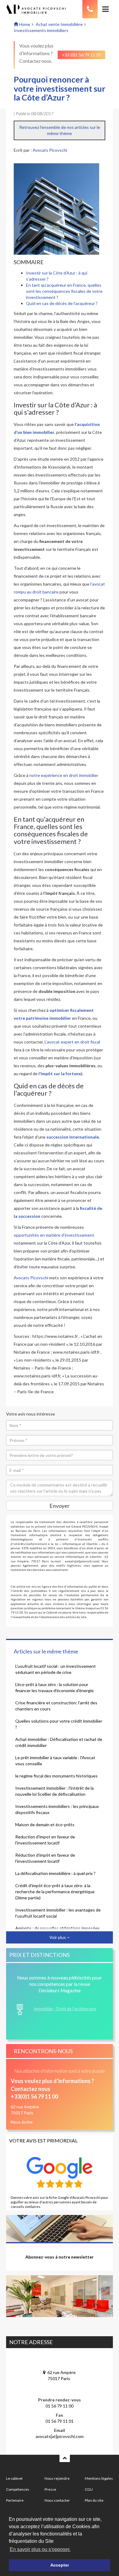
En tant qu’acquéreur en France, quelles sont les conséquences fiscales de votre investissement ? (64, 291)
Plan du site (94, 2500)
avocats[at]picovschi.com (60, 2436)
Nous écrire (22, 2122)
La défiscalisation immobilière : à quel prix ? (55, 1873)
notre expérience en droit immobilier (64, 775)
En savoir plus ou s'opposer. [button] (40, 2549)
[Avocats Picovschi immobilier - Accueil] (41, 9)
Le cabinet (14, 2478)
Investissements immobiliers (41, 30)
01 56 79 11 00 (60, 2406)
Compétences (18, 2489)
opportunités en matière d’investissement (54, 1235)
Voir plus (58, 1937)
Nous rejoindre (57, 2478)
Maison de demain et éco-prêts (45, 1825)
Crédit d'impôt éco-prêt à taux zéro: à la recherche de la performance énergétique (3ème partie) (55, 1892)
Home (24, 24)
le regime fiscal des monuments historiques (56, 1776)
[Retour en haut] (65, 2458)
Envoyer (60, 1506)
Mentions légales (99, 2478)
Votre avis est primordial (43, 2140)
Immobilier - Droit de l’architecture (65, 2009)
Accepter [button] (60, 2565)
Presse (50, 2489)
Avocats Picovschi (50, 150)
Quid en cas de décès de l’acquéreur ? (62, 303)
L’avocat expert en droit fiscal (72, 1042)
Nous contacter (57, 2500)
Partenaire (15, 2500)
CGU (89, 2489)
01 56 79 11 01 (60, 2421)
